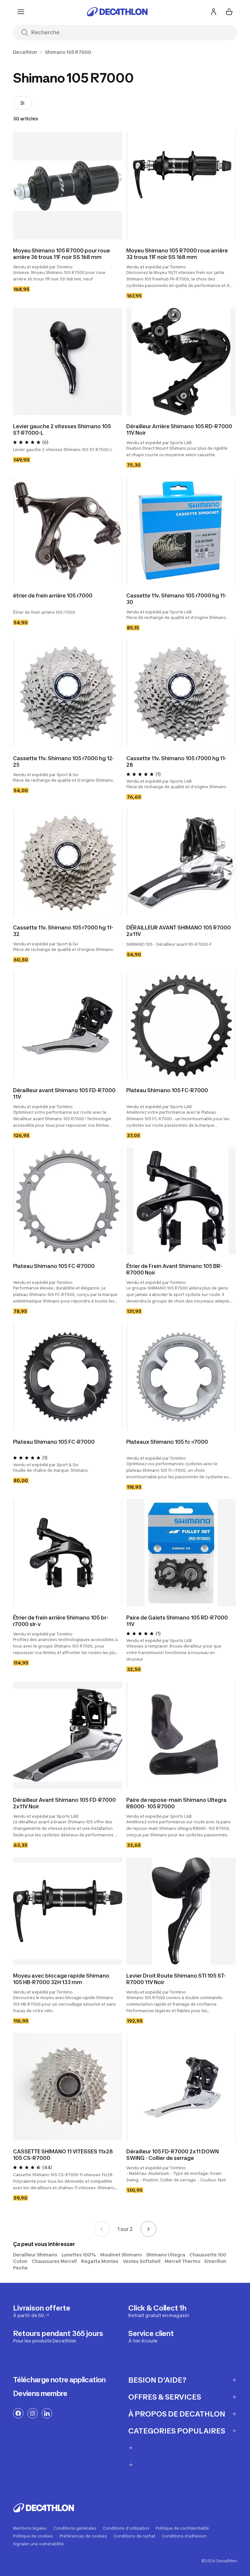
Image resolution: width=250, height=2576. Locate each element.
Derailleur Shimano (35, 2255)
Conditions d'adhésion (184, 2536)
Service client (151, 2336)
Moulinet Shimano (121, 2255)
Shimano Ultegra (166, 2255)
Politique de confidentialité (182, 2528)
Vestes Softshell (142, 2261)
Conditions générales (75, 2528)
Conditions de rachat (134, 2536)
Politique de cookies (33, 2536)
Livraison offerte (42, 2311)
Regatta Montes (100, 2261)
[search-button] (25, 33)
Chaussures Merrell (54, 2261)
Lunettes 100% (79, 2255)
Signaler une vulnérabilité (38, 2544)
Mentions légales (30, 2528)
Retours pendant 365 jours (58, 2336)
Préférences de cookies (83, 2536)
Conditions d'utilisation (126, 2528)
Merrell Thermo (182, 2261)
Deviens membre (40, 2393)
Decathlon (25, 52)
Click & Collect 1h (159, 2311)
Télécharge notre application (59, 2380)
